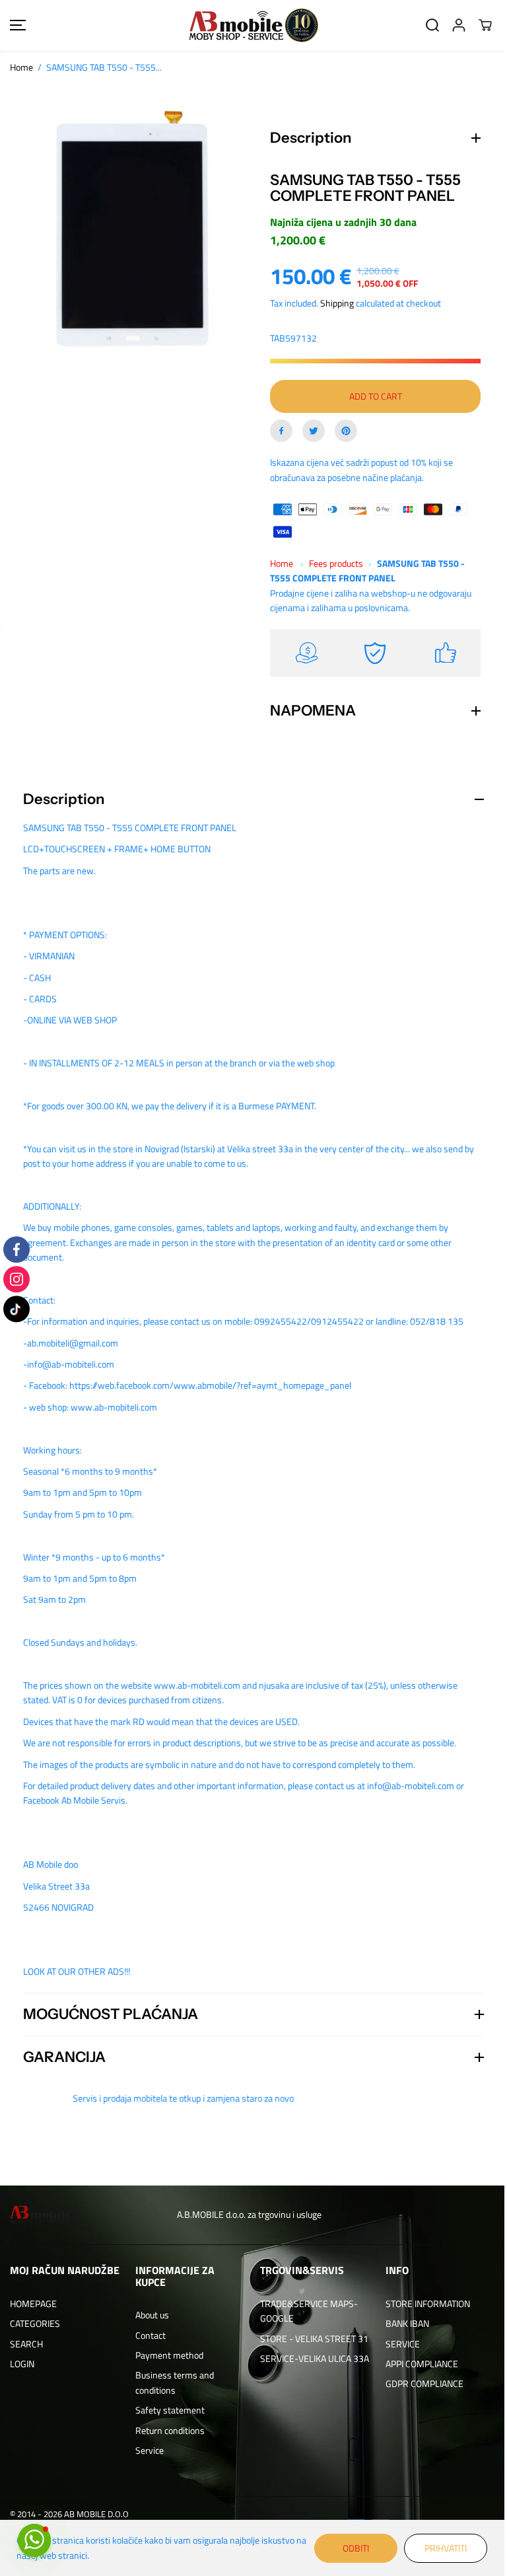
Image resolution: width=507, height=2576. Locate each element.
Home (21, 67)
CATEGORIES (35, 2323)
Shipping (334, 303)
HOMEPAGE (33, 2303)
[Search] (432, 25)
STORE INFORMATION (422, 2303)
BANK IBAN (402, 2323)
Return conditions (168, 2430)
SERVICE (397, 2344)
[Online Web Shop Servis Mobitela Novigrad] (253, 25)
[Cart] (485, 25)
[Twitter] (310, 431)
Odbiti (349, 2548)
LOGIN (22, 2364)
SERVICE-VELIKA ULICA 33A (311, 2358)
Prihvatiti (439, 2548)
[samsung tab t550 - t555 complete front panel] (132, 229)
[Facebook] (278, 431)
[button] (18, 25)
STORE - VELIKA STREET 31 (311, 2338)
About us (150, 2315)
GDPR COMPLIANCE (419, 2383)
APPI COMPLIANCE (417, 2364)
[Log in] (459, 25)
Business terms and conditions (173, 2382)
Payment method (167, 2355)
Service (148, 2450)
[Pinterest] (343, 431)
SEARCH (26, 2344)
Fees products (333, 563)
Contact (149, 2335)
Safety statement (168, 2410)
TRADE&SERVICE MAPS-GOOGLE (306, 2311)
